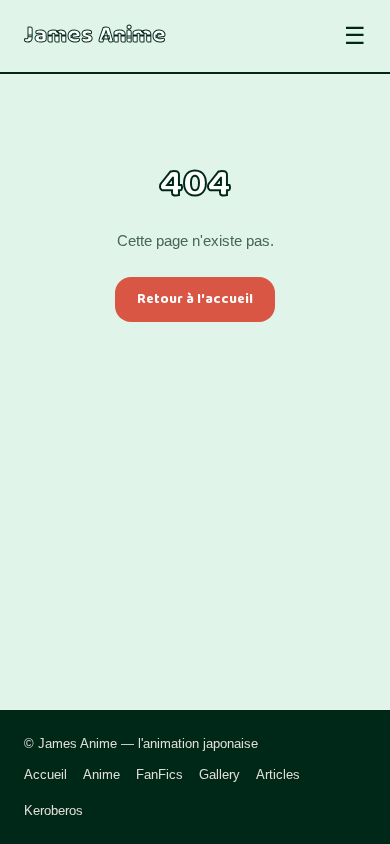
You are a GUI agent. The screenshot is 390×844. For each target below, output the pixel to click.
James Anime (95, 36)
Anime (101, 774)
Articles (278, 774)
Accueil (45, 774)
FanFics (159, 774)
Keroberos (53, 810)
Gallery (219, 774)
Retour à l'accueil (195, 299)
